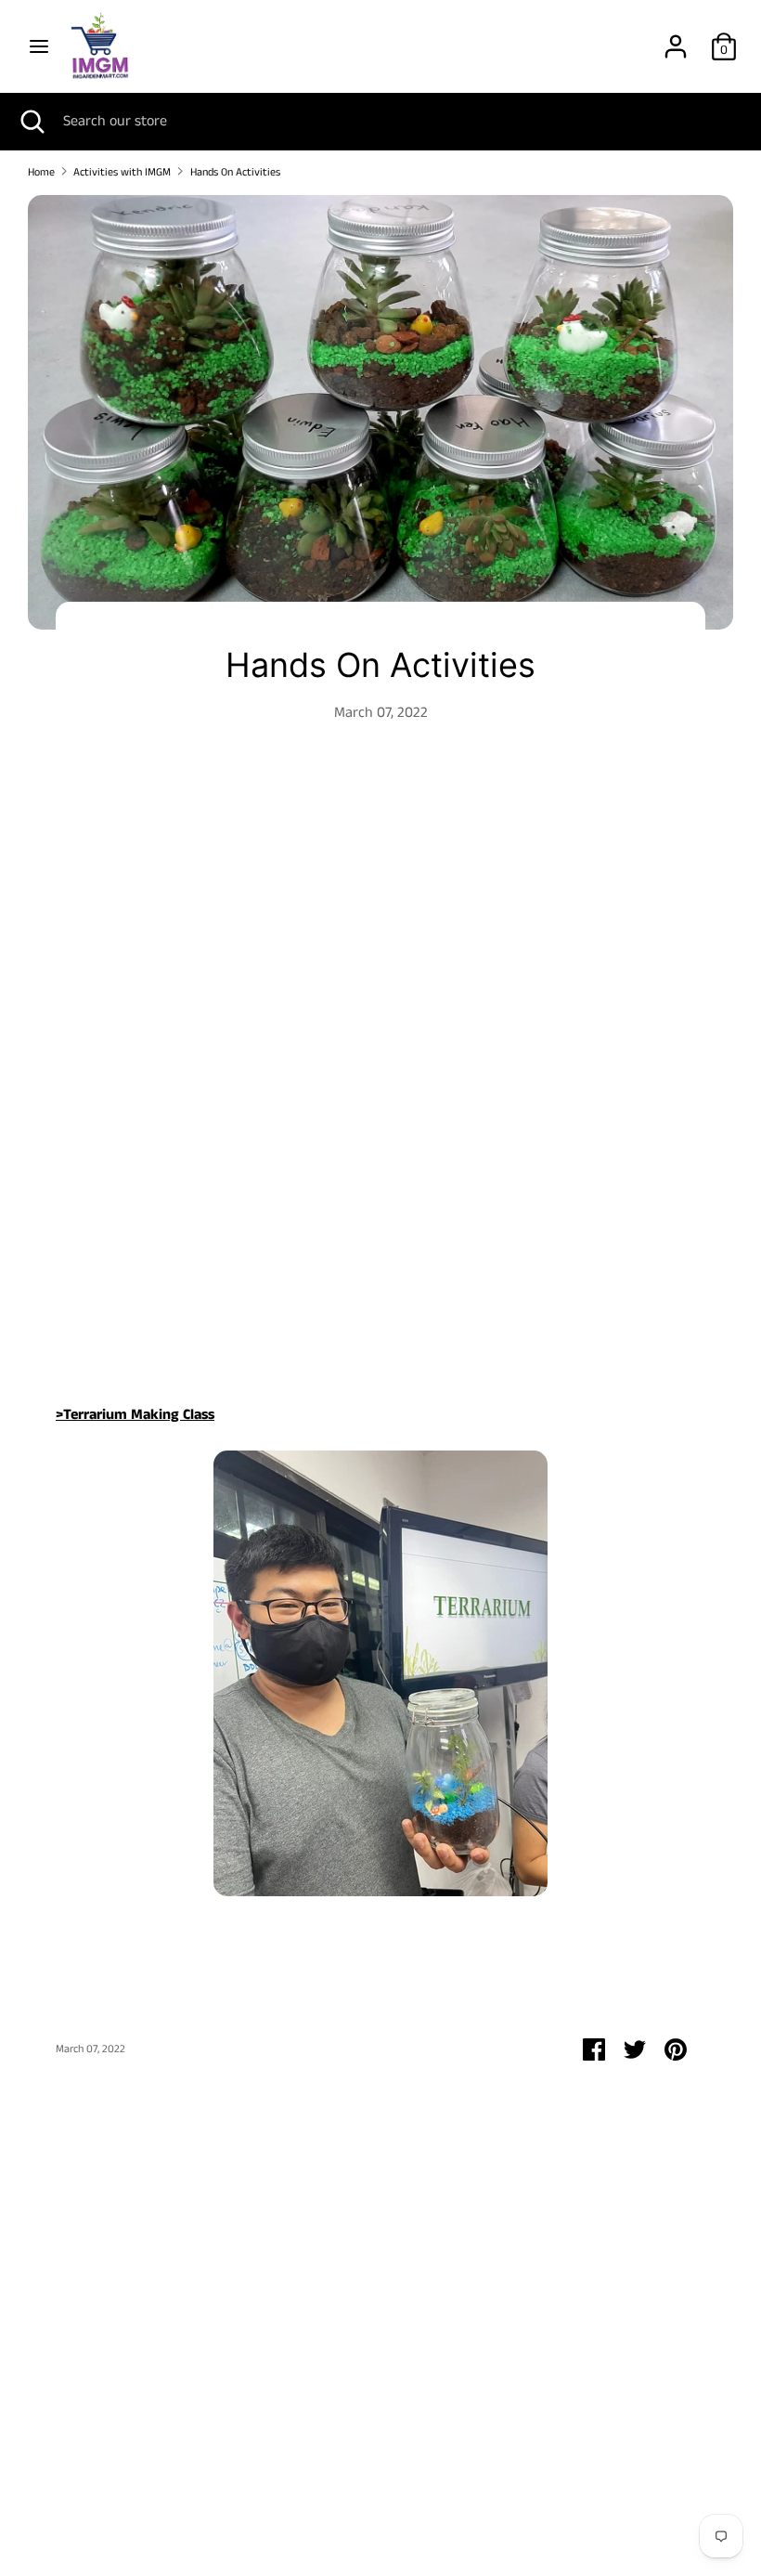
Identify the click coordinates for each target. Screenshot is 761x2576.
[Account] (676, 39)
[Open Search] (32, 122)
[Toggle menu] (39, 46)
